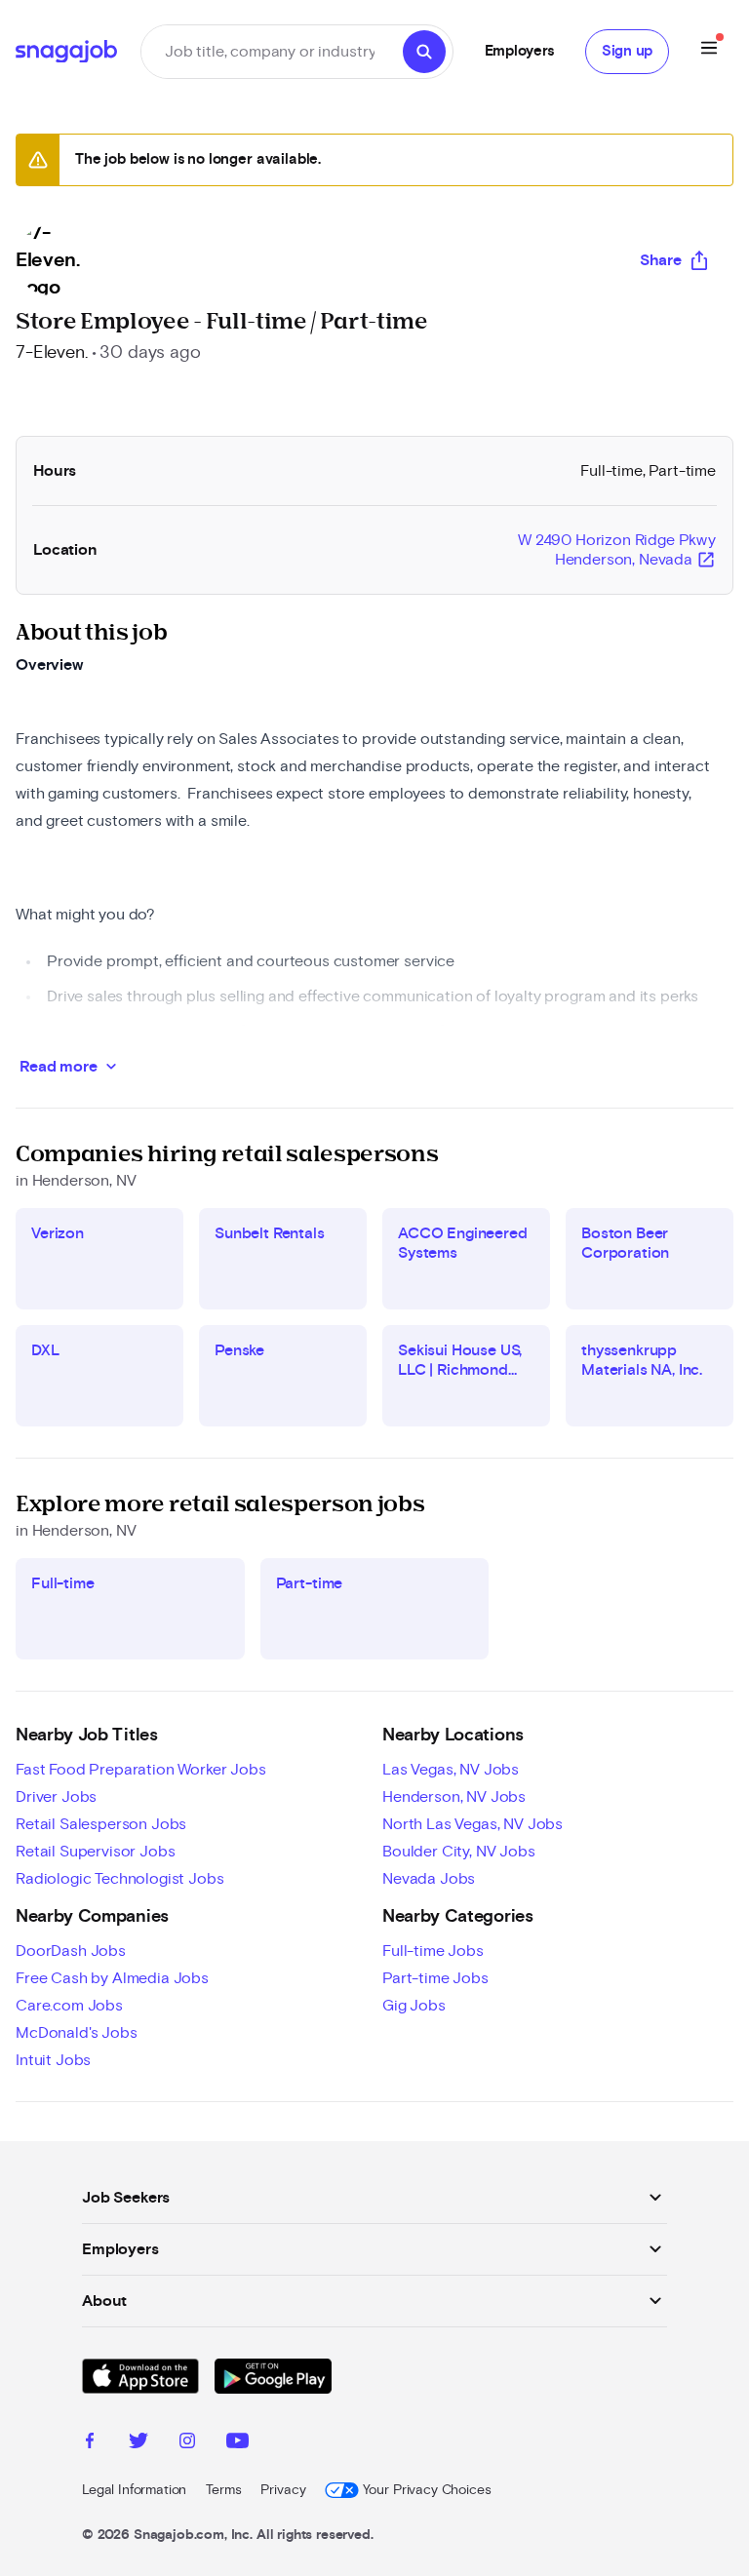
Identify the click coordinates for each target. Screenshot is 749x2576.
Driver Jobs (56, 1797)
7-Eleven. (52, 353)
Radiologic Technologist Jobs (120, 1879)
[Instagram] (187, 2443)
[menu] (709, 51)
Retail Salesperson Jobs (101, 1824)
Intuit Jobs (53, 2060)
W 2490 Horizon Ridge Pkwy (617, 551)
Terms (223, 2490)
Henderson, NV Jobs (454, 1797)
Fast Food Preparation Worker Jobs (141, 1770)
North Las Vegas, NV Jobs (473, 1824)
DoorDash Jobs (71, 1951)
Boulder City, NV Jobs (459, 1852)
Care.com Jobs (69, 2006)
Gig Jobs (414, 2006)
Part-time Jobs (435, 1978)
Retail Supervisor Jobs (95, 1852)
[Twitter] (138, 2443)
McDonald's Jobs (77, 2033)
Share (661, 260)
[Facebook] (90, 2443)
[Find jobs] (424, 52)
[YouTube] (237, 2443)
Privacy (283, 2490)
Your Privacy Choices (427, 2490)
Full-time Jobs (433, 1951)
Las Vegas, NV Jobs (451, 1770)
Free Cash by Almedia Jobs (112, 1978)
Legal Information (134, 2490)
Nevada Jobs (429, 1879)
